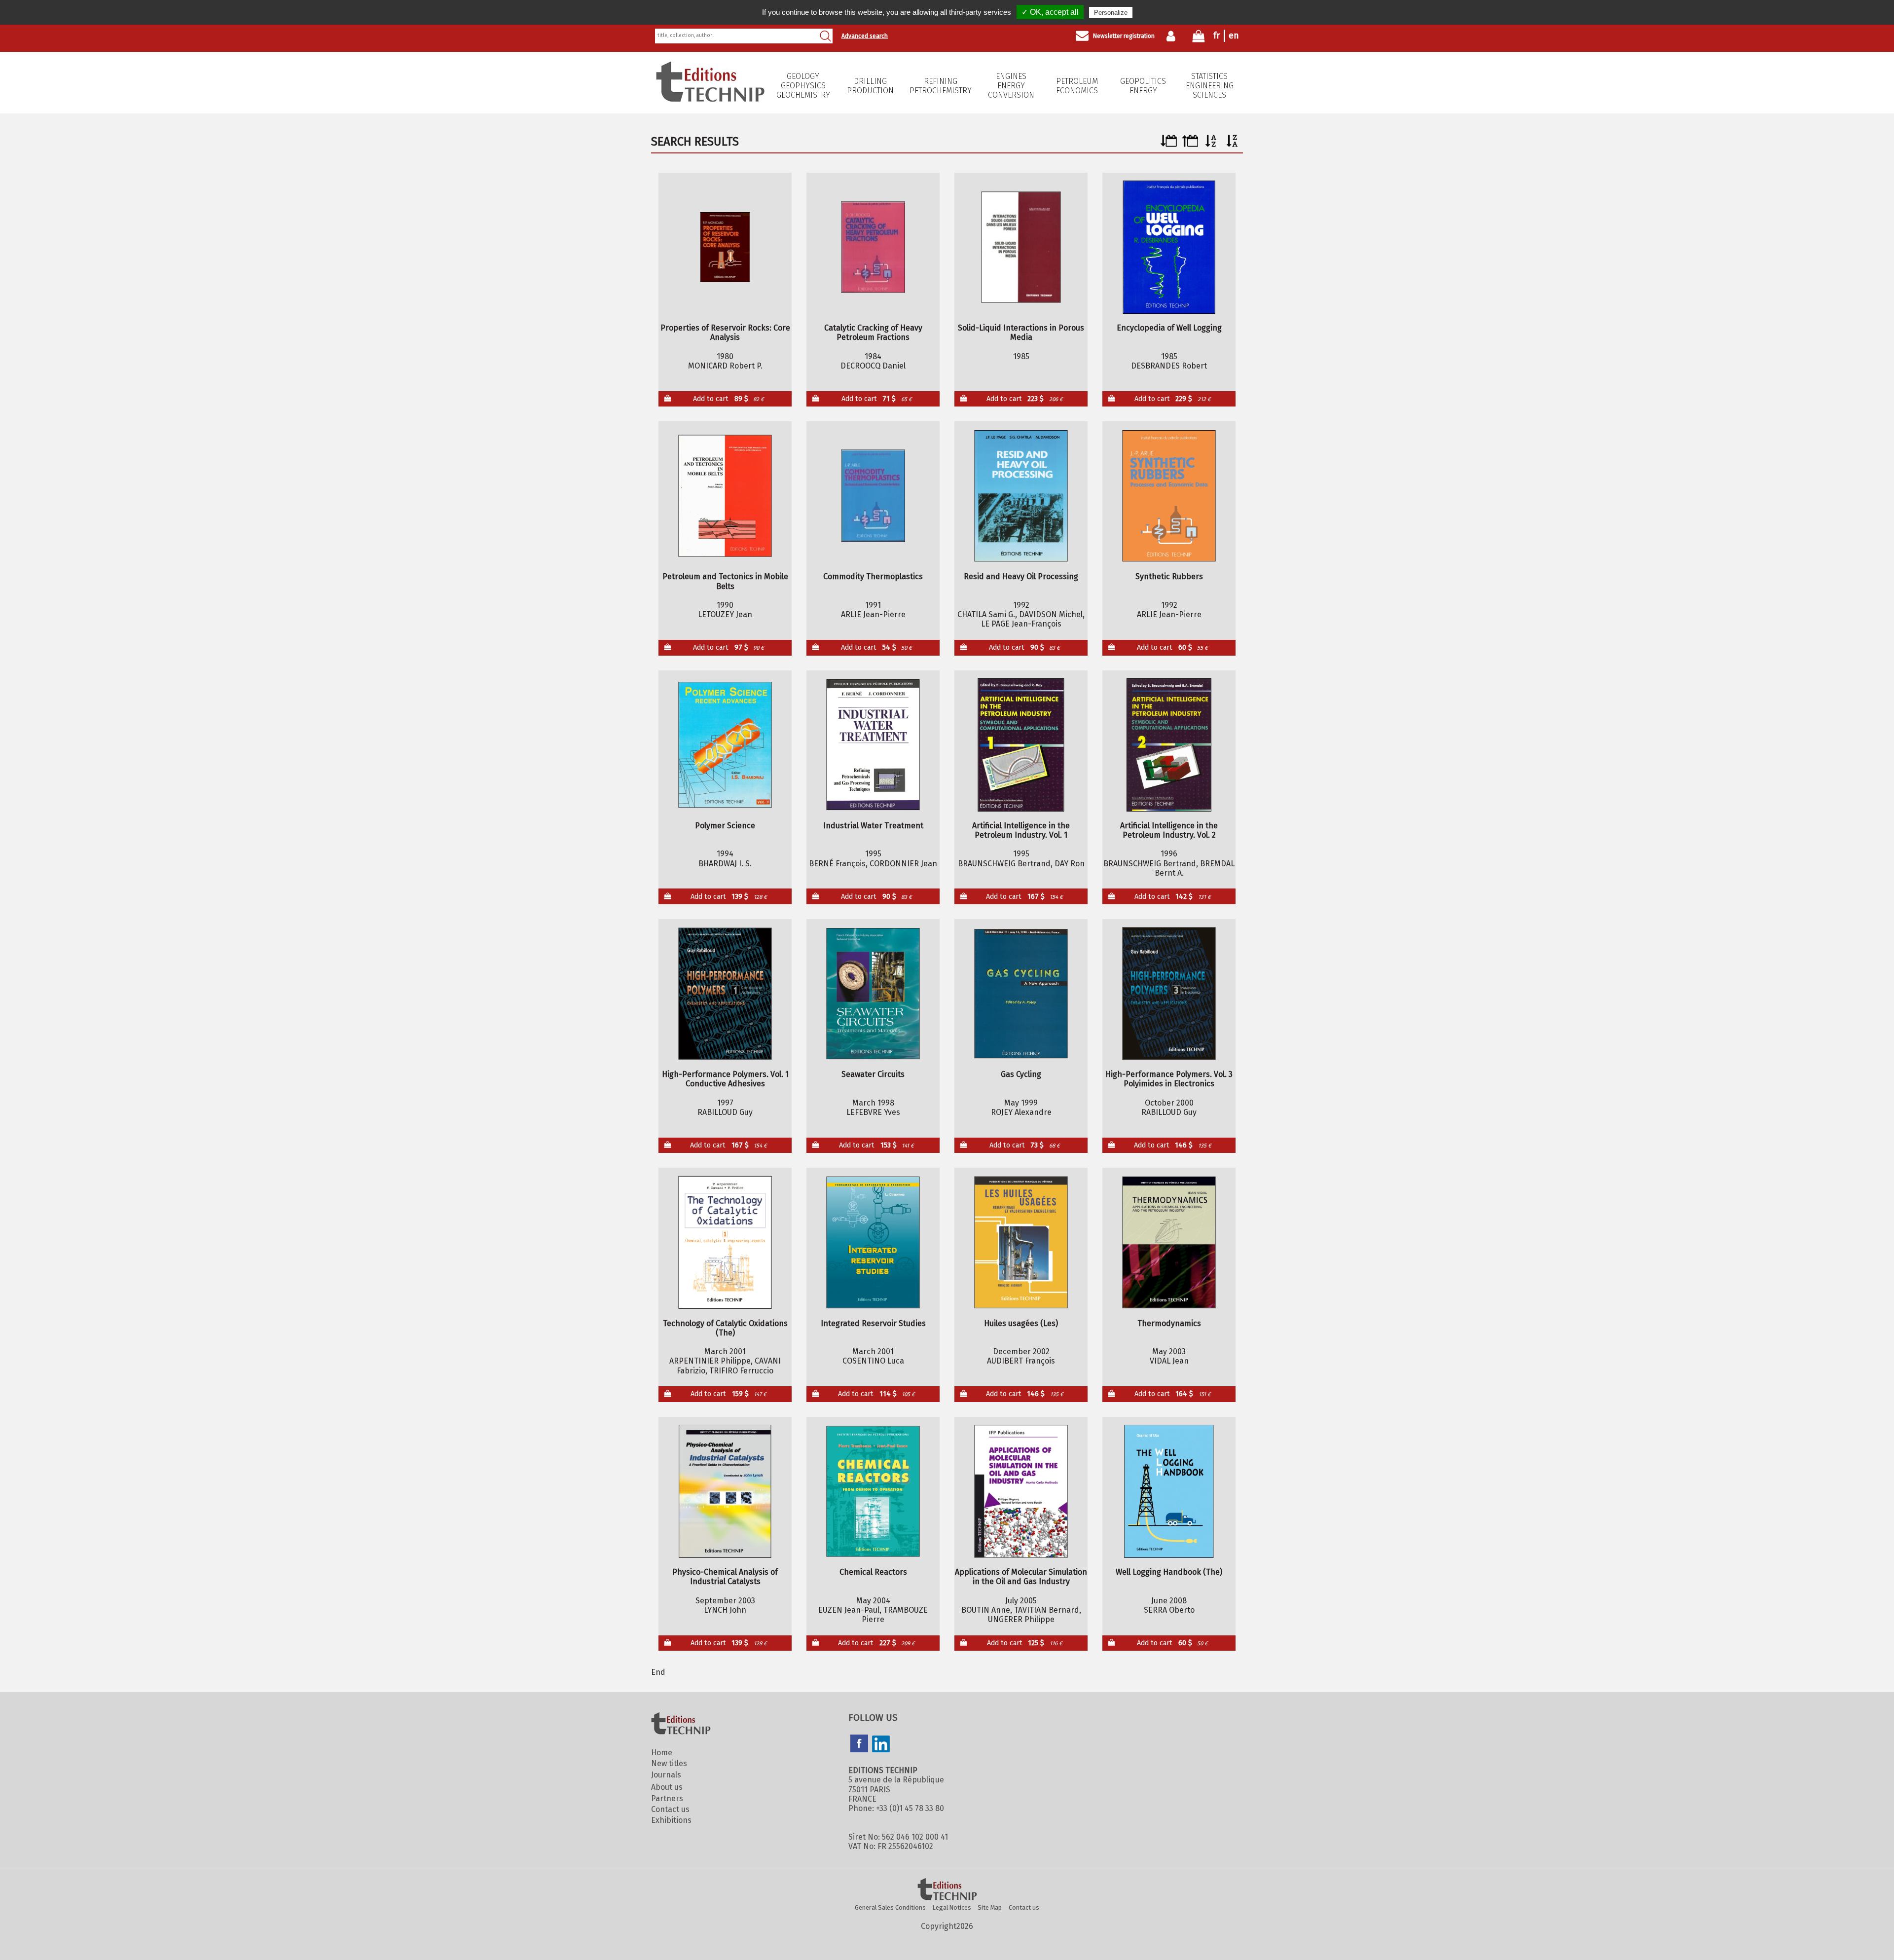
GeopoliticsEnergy (1143, 86)
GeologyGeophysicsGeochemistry (803, 86)
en (1234, 36)
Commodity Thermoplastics (873, 576)
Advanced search (865, 36)
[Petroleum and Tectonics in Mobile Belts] (725, 496)
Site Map (990, 1907)
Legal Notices (952, 1907)
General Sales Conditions (890, 1907)
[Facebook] (859, 1744)
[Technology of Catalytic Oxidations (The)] (725, 1242)
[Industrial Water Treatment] (873, 745)
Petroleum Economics (1077, 86)
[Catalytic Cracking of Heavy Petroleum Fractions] (873, 247)
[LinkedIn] (881, 1745)
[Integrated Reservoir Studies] (873, 1242)
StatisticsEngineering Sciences (1210, 86)
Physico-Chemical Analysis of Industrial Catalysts (725, 1577)
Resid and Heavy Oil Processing (1021, 576)
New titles (669, 1763)
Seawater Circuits (873, 1074)
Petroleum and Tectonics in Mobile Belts (725, 581)
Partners (667, 1798)
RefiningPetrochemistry (941, 86)
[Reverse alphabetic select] (1232, 144)
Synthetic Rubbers (1169, 576)
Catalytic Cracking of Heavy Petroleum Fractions (873, 333)
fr (1217, 36)
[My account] (1173, 36)
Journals (666, 1775)
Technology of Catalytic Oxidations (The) (725, 1328)
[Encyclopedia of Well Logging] (1169, 247)
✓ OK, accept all (1050, 12)
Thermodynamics (1169, 1323)
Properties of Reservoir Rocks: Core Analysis (725, 333)
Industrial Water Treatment (873, 826)
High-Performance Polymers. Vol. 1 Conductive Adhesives (725, 1079)
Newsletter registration (1124, 36)
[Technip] (710, 99)
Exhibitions (671, 1820)
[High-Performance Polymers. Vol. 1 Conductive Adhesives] (725, 994)
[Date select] (1169, 144)
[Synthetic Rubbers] (1169, 496)
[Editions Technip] (947, 1890)
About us (667, 1787)
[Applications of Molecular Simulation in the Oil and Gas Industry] (1021, 1491)
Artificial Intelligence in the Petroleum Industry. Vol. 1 (1021, 830)
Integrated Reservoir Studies (873, 1323)
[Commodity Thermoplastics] (873, 496)
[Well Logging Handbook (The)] (1169, 1491)
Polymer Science (725, 826)
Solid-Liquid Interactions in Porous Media (1021, 333)
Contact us (670, 1809)
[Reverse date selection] (1190, 144)
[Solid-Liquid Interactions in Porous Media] (1021, 247)
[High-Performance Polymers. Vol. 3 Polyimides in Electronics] (1169, 994)
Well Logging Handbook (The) (1169, 1572)
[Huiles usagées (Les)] (1021, 1242)
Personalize (1111, 13)
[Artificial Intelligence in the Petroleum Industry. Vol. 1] (1021, 745)
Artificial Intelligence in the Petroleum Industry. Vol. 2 (1169, 830)
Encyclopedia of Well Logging (1169, 328)
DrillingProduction (870, 86)
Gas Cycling (1021, 1074)
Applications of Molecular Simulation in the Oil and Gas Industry (1021, 1577)
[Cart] (1199, 38)
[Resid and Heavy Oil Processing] (1021, 496)
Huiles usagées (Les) (1021, 1323)
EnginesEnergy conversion (1011, 86)
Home (662, 1753)
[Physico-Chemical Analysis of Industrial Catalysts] (725, 1491)
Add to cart (728, 399)
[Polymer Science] (725, 745)
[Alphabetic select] (1211, 144)
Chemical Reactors (873, 1572)
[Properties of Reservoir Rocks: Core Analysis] (725, 247)
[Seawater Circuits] (873, 994)
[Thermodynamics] (1169, 1242)
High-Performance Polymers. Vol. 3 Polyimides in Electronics (1169, 1079)
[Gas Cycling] (1021, 994)
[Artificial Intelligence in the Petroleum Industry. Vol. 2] (1169, 745)
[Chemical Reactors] (873, 1491)
